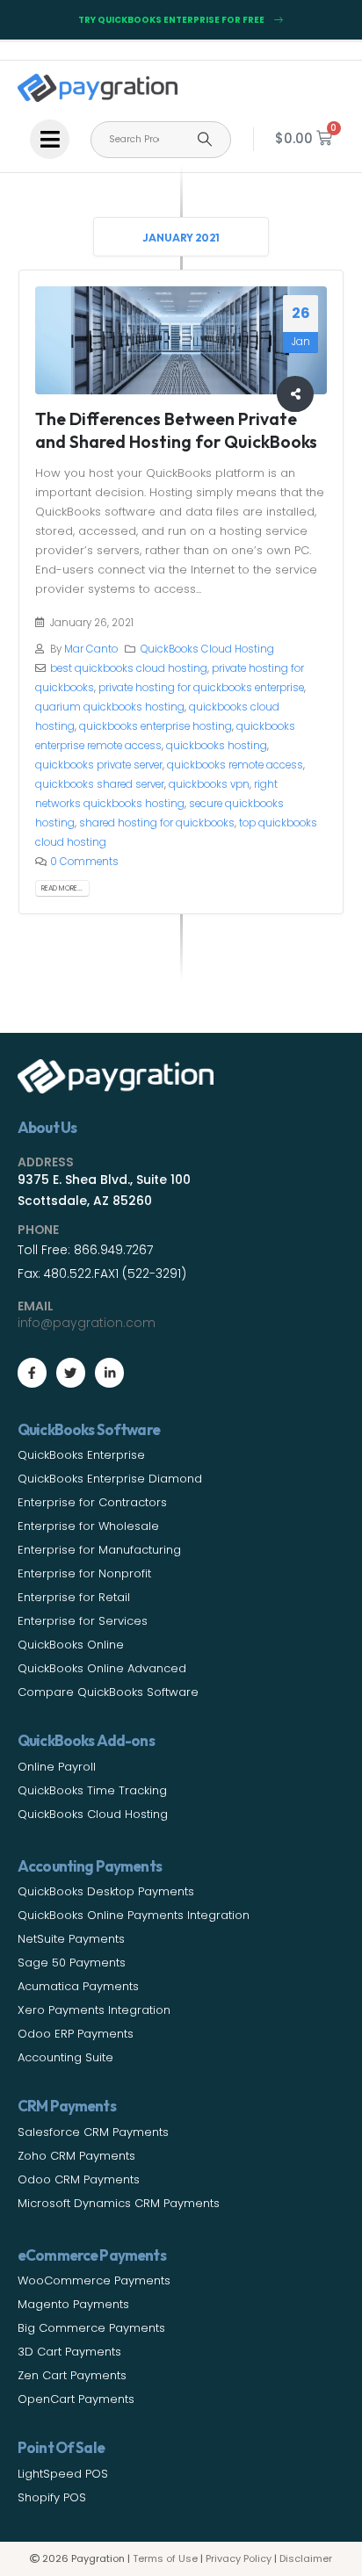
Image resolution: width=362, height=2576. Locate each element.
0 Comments (84, 862)
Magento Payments (73, 2304)
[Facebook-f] (32, 1372)
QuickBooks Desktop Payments (106, 1891)
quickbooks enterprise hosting (156, 726)
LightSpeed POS (63, 2474)
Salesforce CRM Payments (93, 2132)
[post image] (181, 340)
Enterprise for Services (83, 1621)
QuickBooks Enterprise (81, 1455)
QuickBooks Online (71, 1645)
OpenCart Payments (76, 2399)
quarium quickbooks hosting (110, 707)
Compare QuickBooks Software (108, 1692)
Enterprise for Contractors (92, 1502)
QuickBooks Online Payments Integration (134, 1915)
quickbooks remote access (235, 765)
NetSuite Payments (71, 1939)
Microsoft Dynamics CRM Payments (119, 2203)
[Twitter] (71, 1372)
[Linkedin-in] (109, 1372)
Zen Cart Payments (72, 2375)
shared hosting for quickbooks (157, 823)
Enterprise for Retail (74, 1597)
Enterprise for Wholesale (88, 1526)
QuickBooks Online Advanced (102, 1668)
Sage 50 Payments (72, 1963)
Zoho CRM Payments (76, 2156)
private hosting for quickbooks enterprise (201, 688)
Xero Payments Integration (94, 2010)
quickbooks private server (99, 765)
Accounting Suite (65, 2057)
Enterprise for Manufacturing (99, 1550)
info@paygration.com (87, 1323)
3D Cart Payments (69, 2352)
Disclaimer (306, 2558)
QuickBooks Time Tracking (92, 1790)
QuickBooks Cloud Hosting (207, 649)
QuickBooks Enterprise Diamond (110, 1479)
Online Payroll (57, 1767)
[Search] (205, 140)
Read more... (62, 888)
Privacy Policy (239, 2558)
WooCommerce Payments (94, 2280)
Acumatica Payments (78, 1986)
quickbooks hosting (217, 746)
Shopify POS (52, 2497)
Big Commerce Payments (91, 2328)
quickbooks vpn (209, 784)
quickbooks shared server (100, 784)
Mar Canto (91, 649)
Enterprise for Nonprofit (84, 1573)
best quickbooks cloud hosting (129, 668)
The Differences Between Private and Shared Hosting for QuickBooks (176, 429)
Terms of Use (165, 2558)
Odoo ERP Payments (76, 2034)
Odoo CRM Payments (79, 2179)
